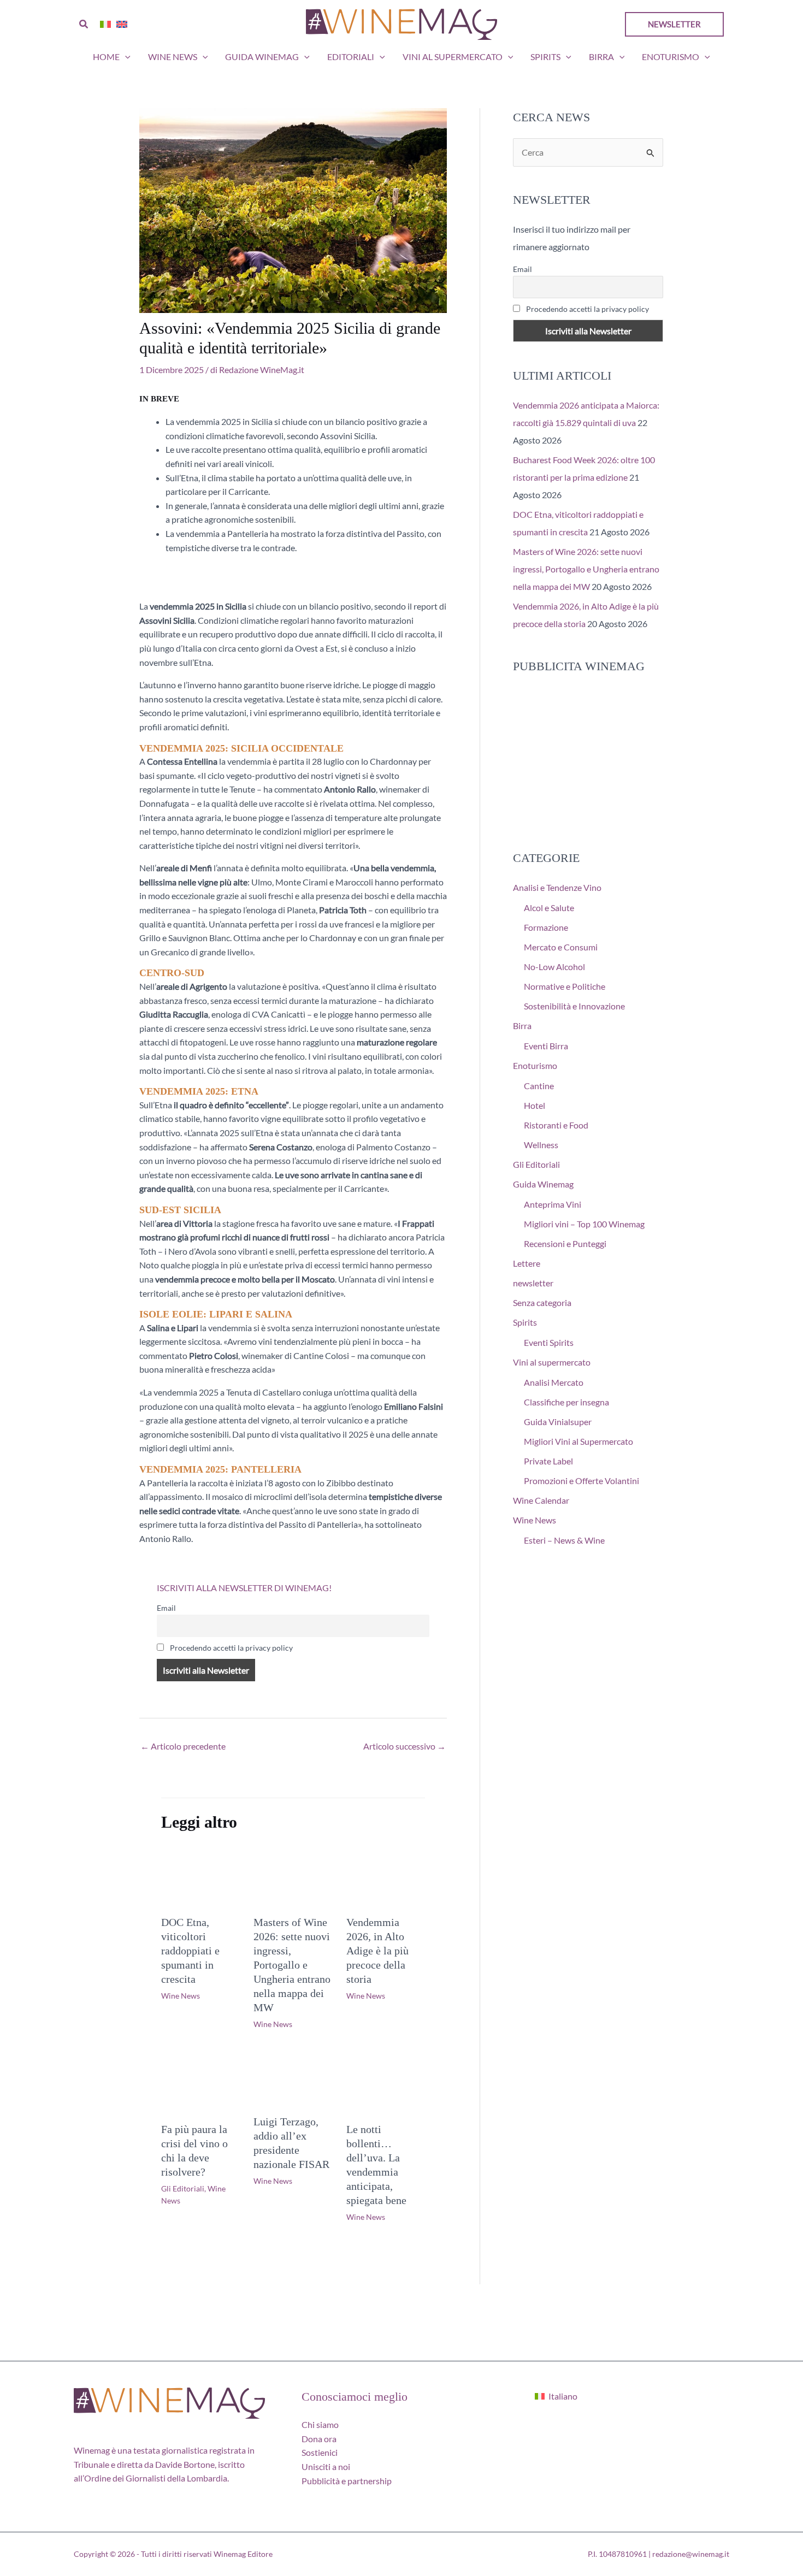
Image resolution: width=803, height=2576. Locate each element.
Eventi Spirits (549, 1342)
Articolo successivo (405, 1746)
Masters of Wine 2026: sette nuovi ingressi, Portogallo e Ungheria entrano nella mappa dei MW (292, 1965)
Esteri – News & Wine (564, 1540)
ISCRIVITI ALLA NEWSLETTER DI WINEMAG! (244, 1588)
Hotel (535, 1105)
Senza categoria (542, 1302)
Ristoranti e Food (556, 1125)
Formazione (546, 927)
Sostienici (320, 2452)
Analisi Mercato (554, 1382)
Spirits (545, 57)
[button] (84, 24)
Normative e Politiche (565, 986)
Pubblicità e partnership (347, 2481)
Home (106, 57)
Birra (601, 57)
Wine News (173, 57)
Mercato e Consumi (561, 947)
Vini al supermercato (453, 57)
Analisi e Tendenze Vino (557, 887)
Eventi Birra (546, 1046)
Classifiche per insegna (566, 1402)
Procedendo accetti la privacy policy (231, 1648)
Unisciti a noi (326, 2466)
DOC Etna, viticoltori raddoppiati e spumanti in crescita (190, 1951)
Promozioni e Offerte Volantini (581, 1481)
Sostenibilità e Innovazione (574, 1006)
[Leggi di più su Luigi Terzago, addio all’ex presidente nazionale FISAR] (293, 2078)
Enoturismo (671, 57)
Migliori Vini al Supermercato (578, 1441)
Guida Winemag (543, 1184)
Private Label (548, 1461)
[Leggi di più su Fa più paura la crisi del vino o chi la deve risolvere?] (200, 2082)
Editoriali (351, 57)
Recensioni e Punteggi (565, 1243)
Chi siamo (320, 2424)
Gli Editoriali (183, 2188)
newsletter (533, 1283)
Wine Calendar (541, 1500)
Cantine (539, 1086)
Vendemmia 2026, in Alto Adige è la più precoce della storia (377, 1951)
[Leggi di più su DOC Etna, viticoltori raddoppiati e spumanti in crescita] (200, 1875)
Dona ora (319, 2439)
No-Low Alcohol (554, 967)
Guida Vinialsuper (558, 1422)
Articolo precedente (183, 1746)
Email (166, 1608)
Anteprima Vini (553, 1204)
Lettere (527, 1263)
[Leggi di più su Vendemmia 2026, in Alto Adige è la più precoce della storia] (386, 1875)
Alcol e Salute (549, 908)
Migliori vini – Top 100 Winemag (584, 1224)
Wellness (541, 1145)
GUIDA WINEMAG (262, 57)
